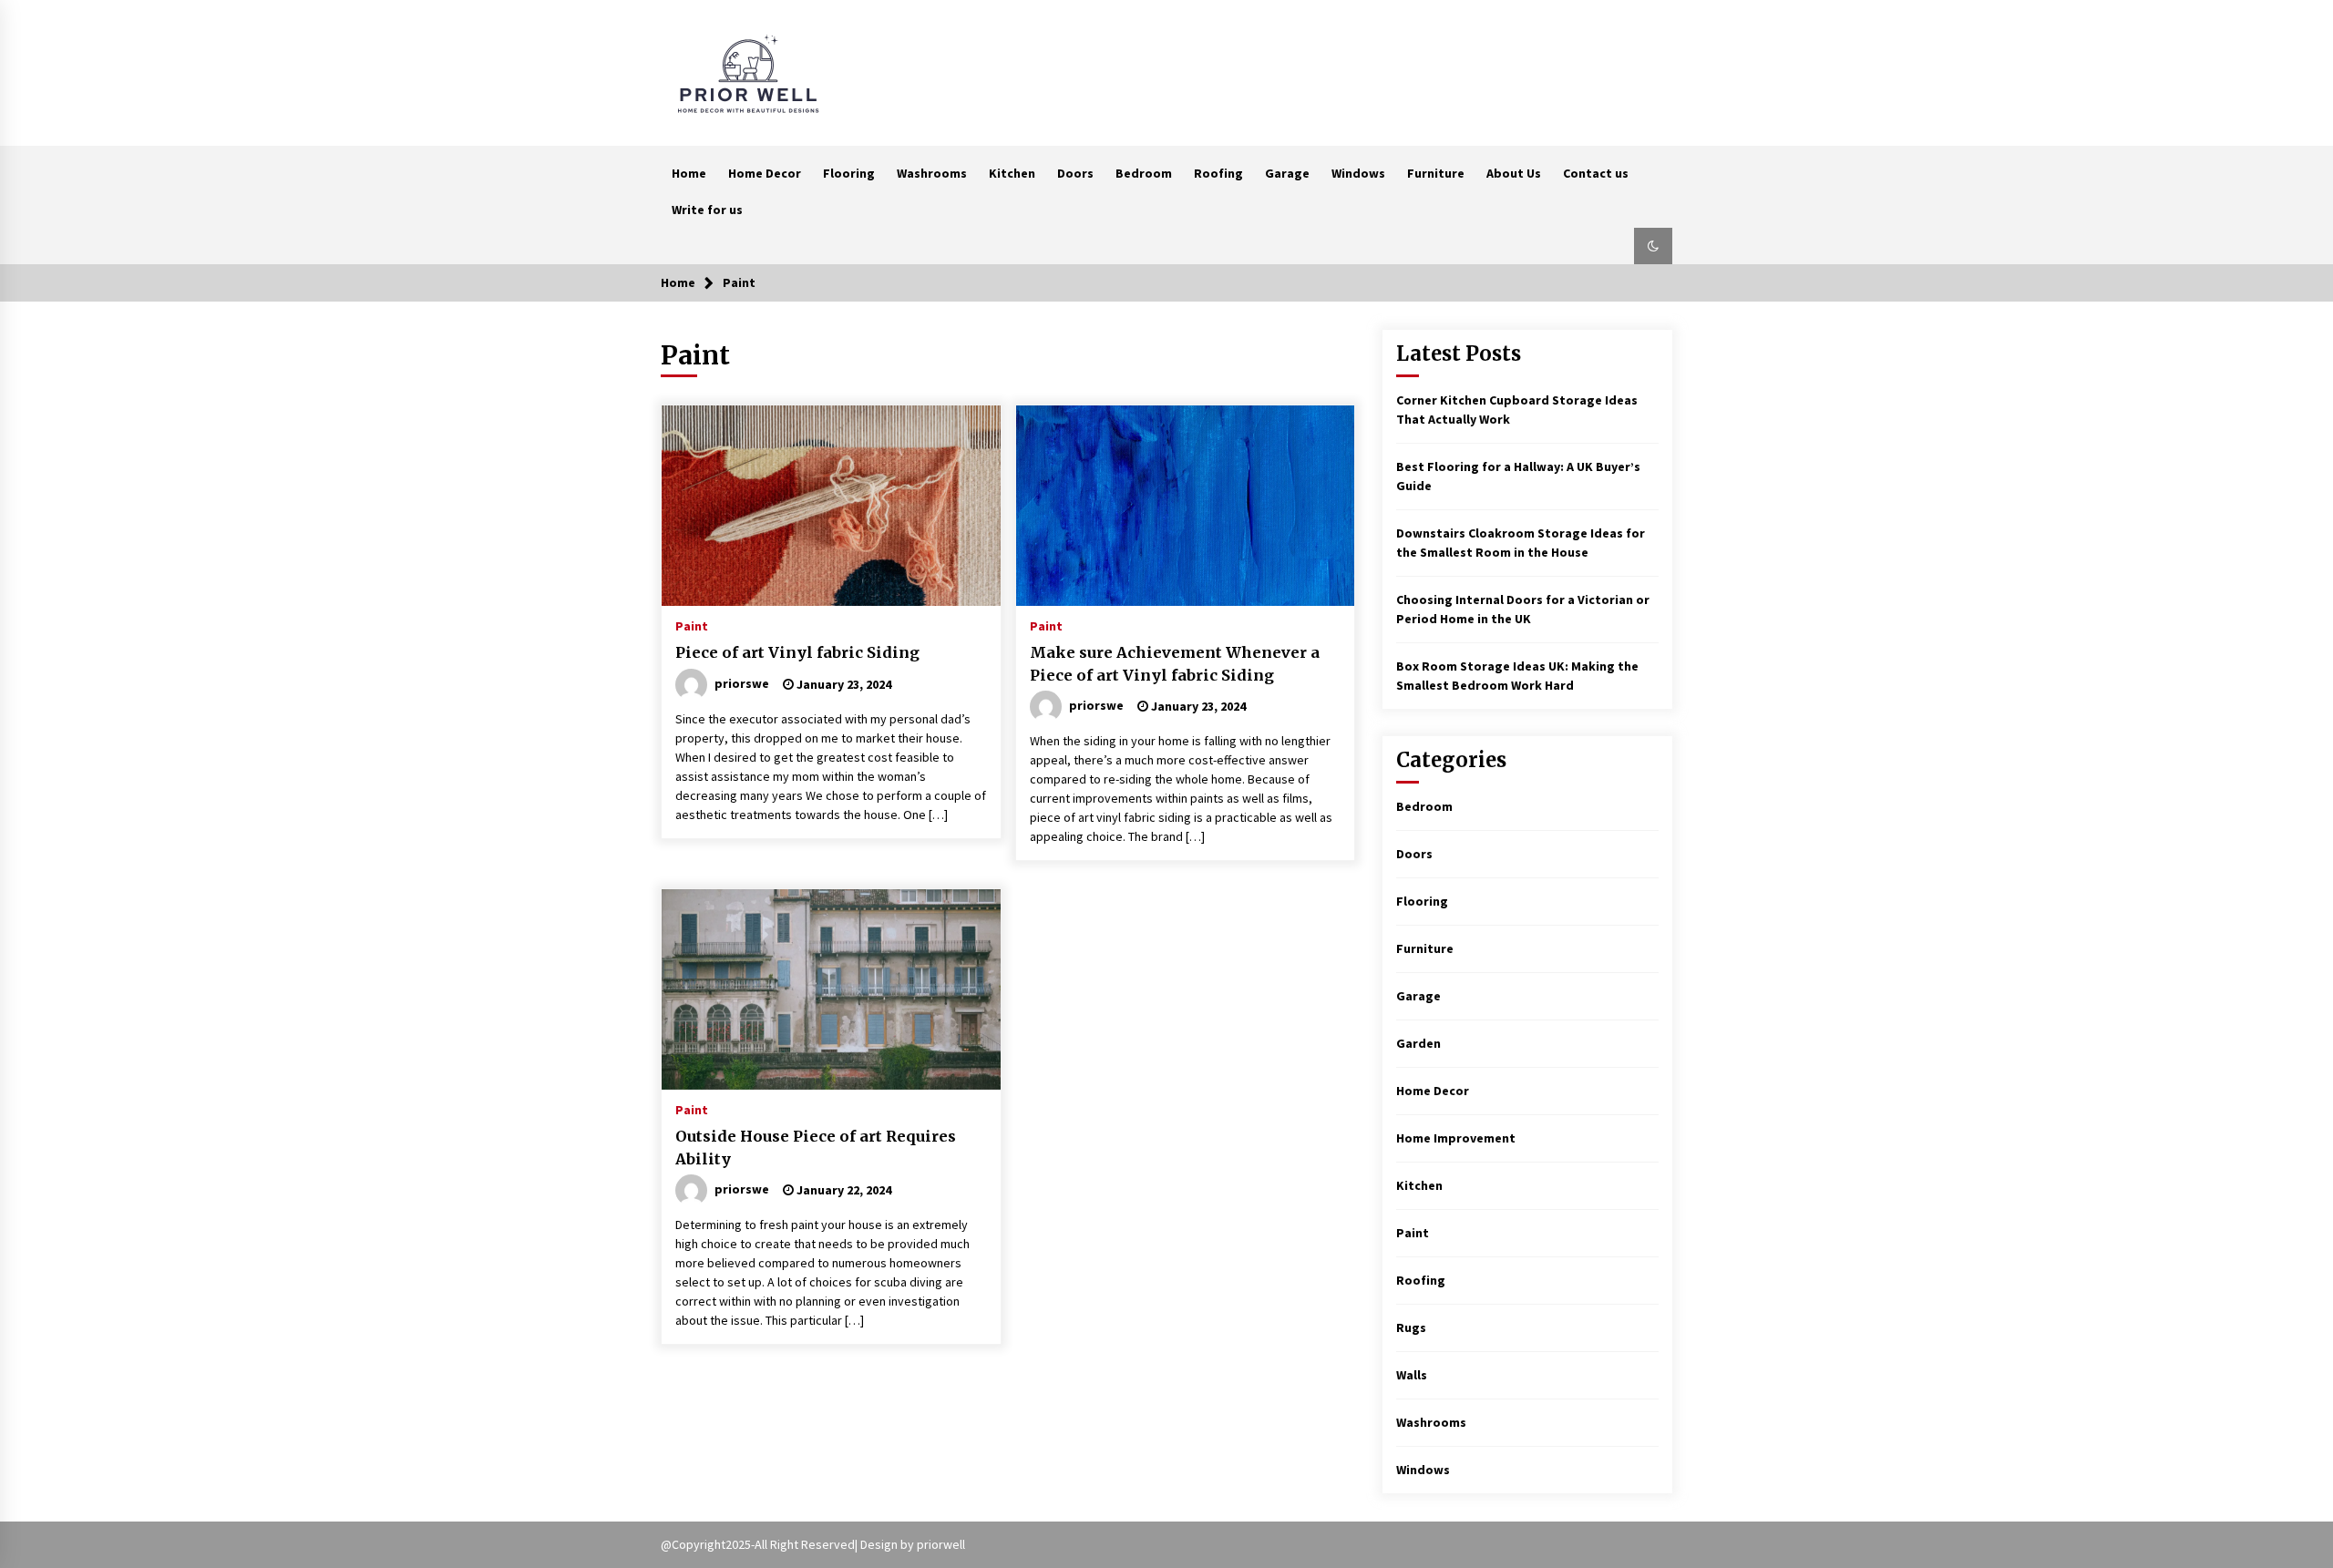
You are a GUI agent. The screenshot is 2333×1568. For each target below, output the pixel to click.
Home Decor (765, 173)
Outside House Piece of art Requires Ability (816, 1148)
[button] (1653, 246)
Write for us (707, 210)
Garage (1287, 173)
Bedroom (1144, 173)
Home (689, 173)
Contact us (1596, 173)
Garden (1418, 1043)
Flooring (849, 173)
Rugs (1411, 1327)
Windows (1358, 173)
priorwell (941, 1544)
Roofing (1218, 173)
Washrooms (932, 173)
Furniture (1436, 173)
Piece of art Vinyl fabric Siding (797, 652)
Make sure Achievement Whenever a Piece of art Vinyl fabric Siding (1175, 664)
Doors (1075, 173)
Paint (692, 625)
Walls (1412, 1375)
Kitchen (1012, 173)
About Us (1514, 173)
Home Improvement (1456, 1138)
